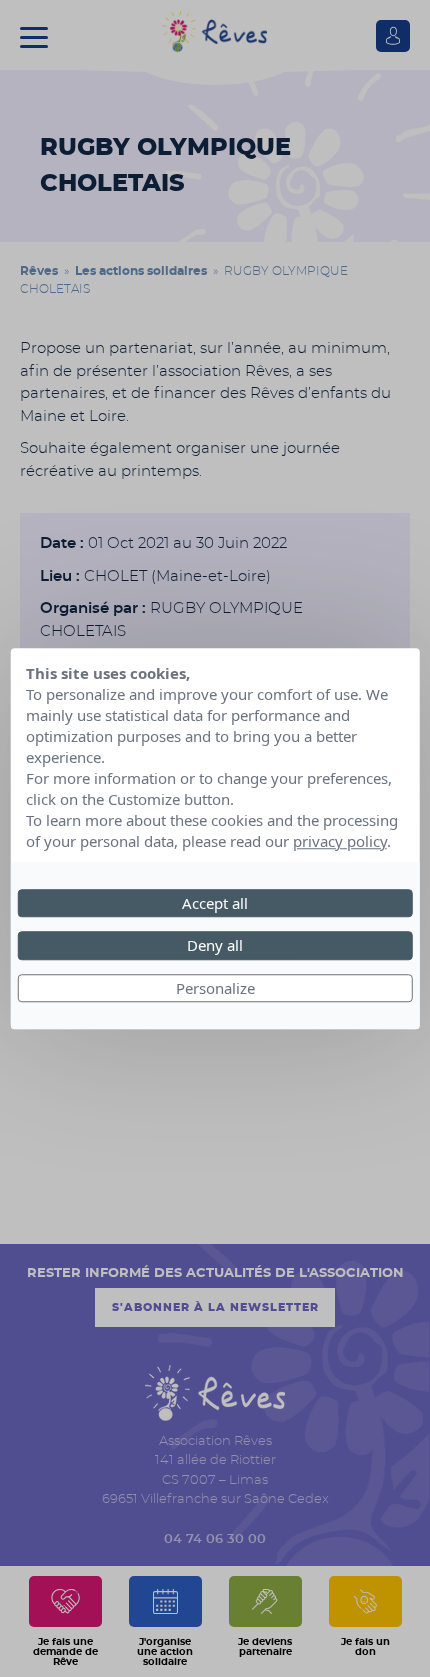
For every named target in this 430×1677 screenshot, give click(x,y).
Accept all (215, 903)
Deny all (215, 945)
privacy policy (340, 841)
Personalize (215, 988)
